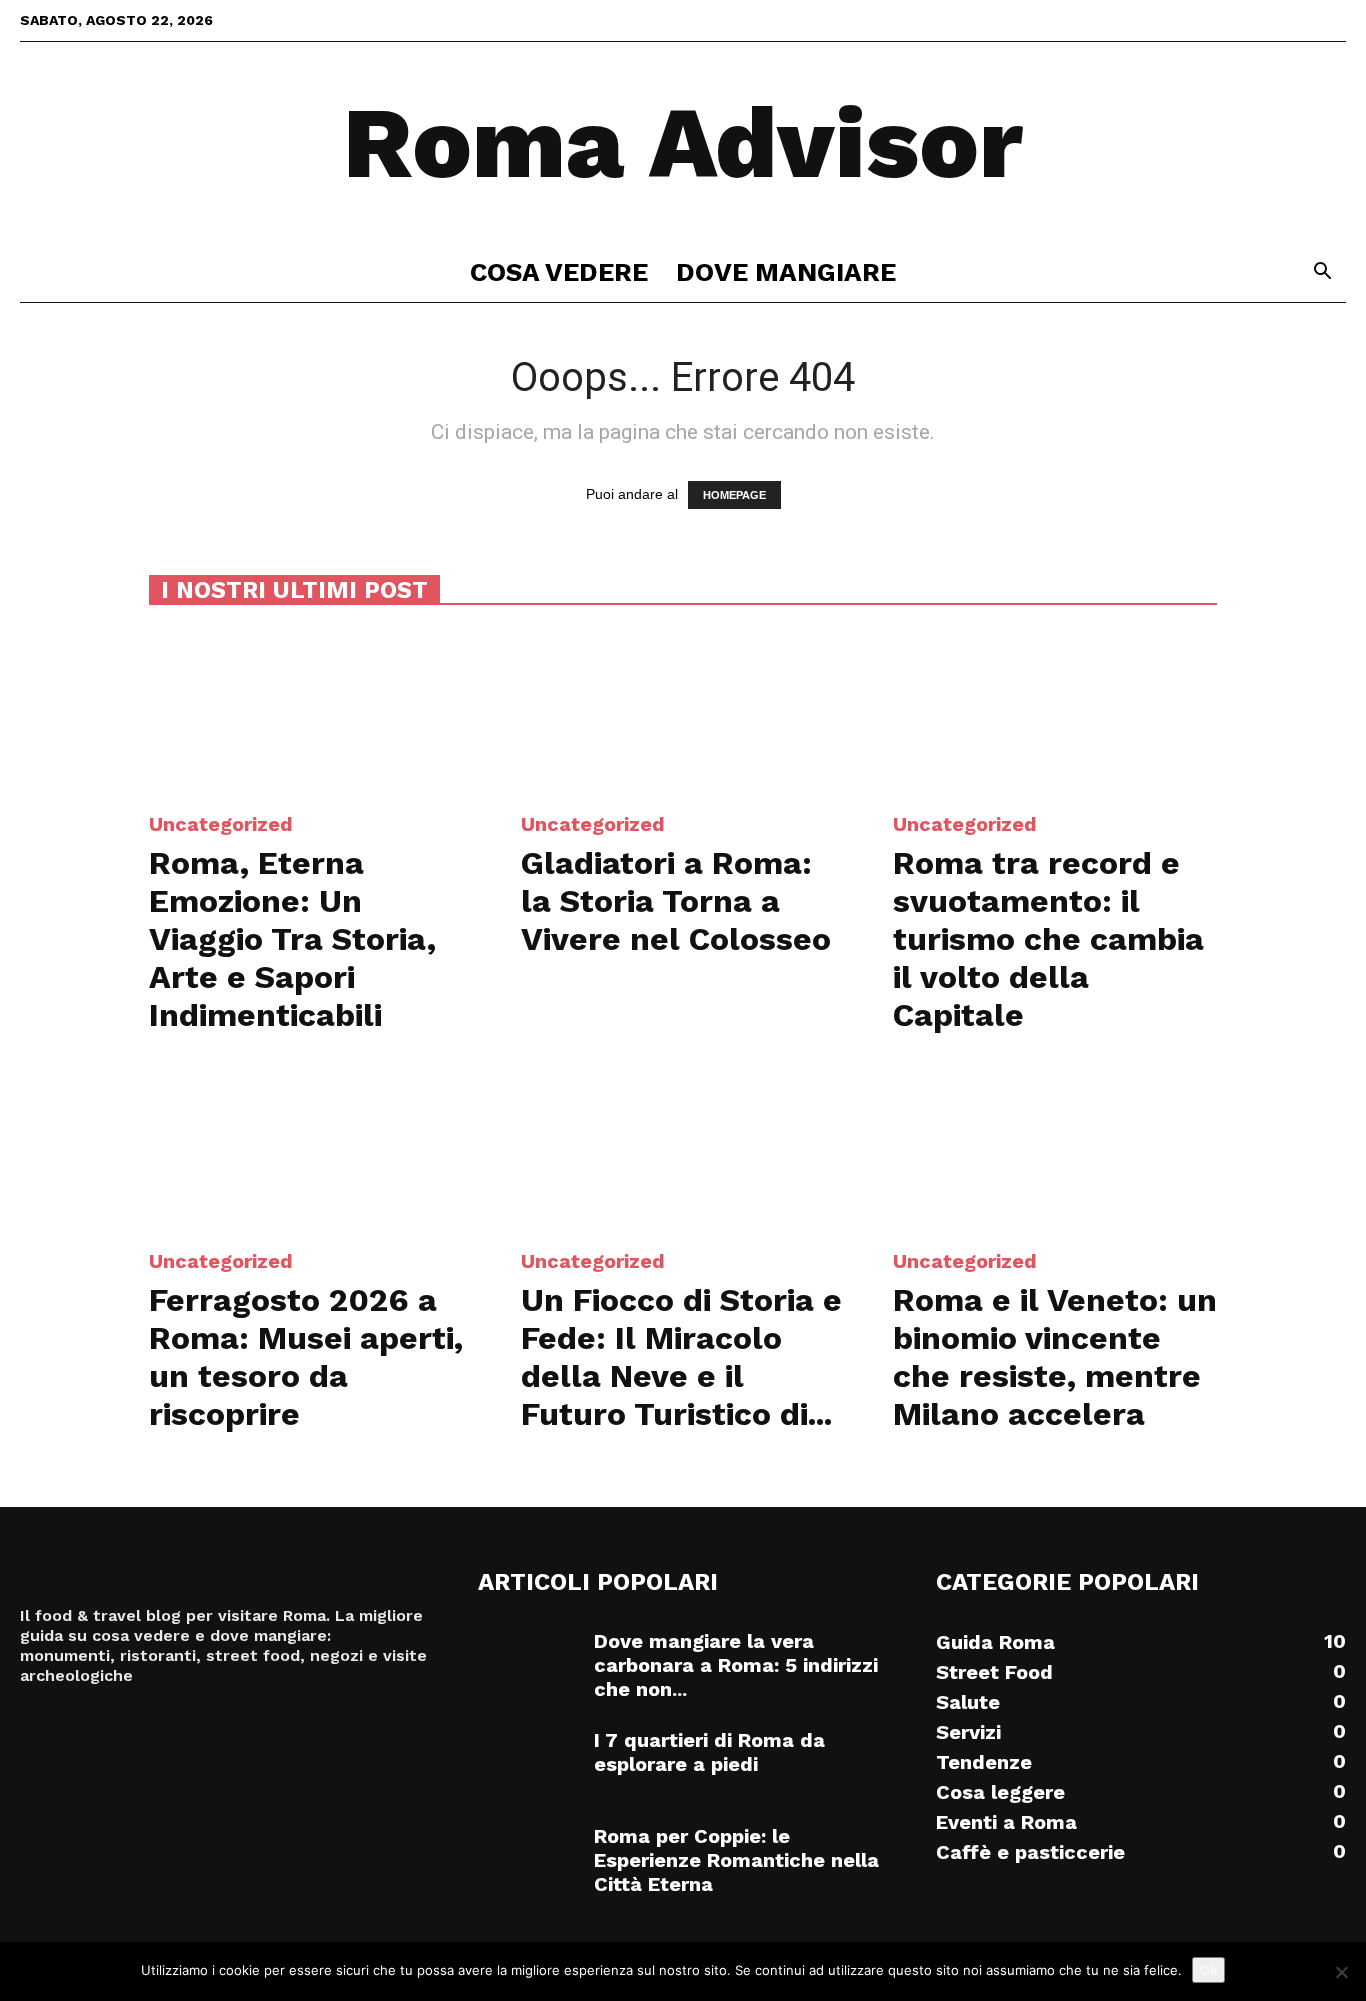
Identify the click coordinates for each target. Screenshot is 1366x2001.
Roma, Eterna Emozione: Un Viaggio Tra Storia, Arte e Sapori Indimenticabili (292, 939)
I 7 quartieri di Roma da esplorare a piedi (709, 1752)
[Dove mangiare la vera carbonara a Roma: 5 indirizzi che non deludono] (528, 1664)
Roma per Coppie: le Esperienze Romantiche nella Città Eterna (736, 1860)
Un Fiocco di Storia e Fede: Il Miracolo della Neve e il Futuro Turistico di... (681, 1357)
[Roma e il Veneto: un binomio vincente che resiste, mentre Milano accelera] (1055, 1148)
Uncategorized (221, 824)
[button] (1322, 273)
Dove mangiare (786, 272)
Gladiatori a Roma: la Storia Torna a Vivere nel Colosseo (676, 901)
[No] (1341, 1972)
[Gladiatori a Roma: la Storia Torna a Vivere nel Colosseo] (683, 711)
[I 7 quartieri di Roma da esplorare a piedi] (528, 1763)
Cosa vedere (559, 272)
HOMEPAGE (734, 495)
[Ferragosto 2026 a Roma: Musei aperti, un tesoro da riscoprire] (311, 1148)
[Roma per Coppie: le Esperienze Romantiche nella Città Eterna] (528, 1859)
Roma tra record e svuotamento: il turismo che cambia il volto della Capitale (1048, 939)
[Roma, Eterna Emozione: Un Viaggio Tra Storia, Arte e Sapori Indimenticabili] (311, 711)
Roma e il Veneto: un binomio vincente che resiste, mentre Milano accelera (1055, 1357)
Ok (1208, 1970)
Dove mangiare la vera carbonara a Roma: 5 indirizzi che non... (736, 1665)
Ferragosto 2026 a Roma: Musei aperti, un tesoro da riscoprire (306, 1357)
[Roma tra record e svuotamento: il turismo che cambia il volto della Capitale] (1055, 711)
